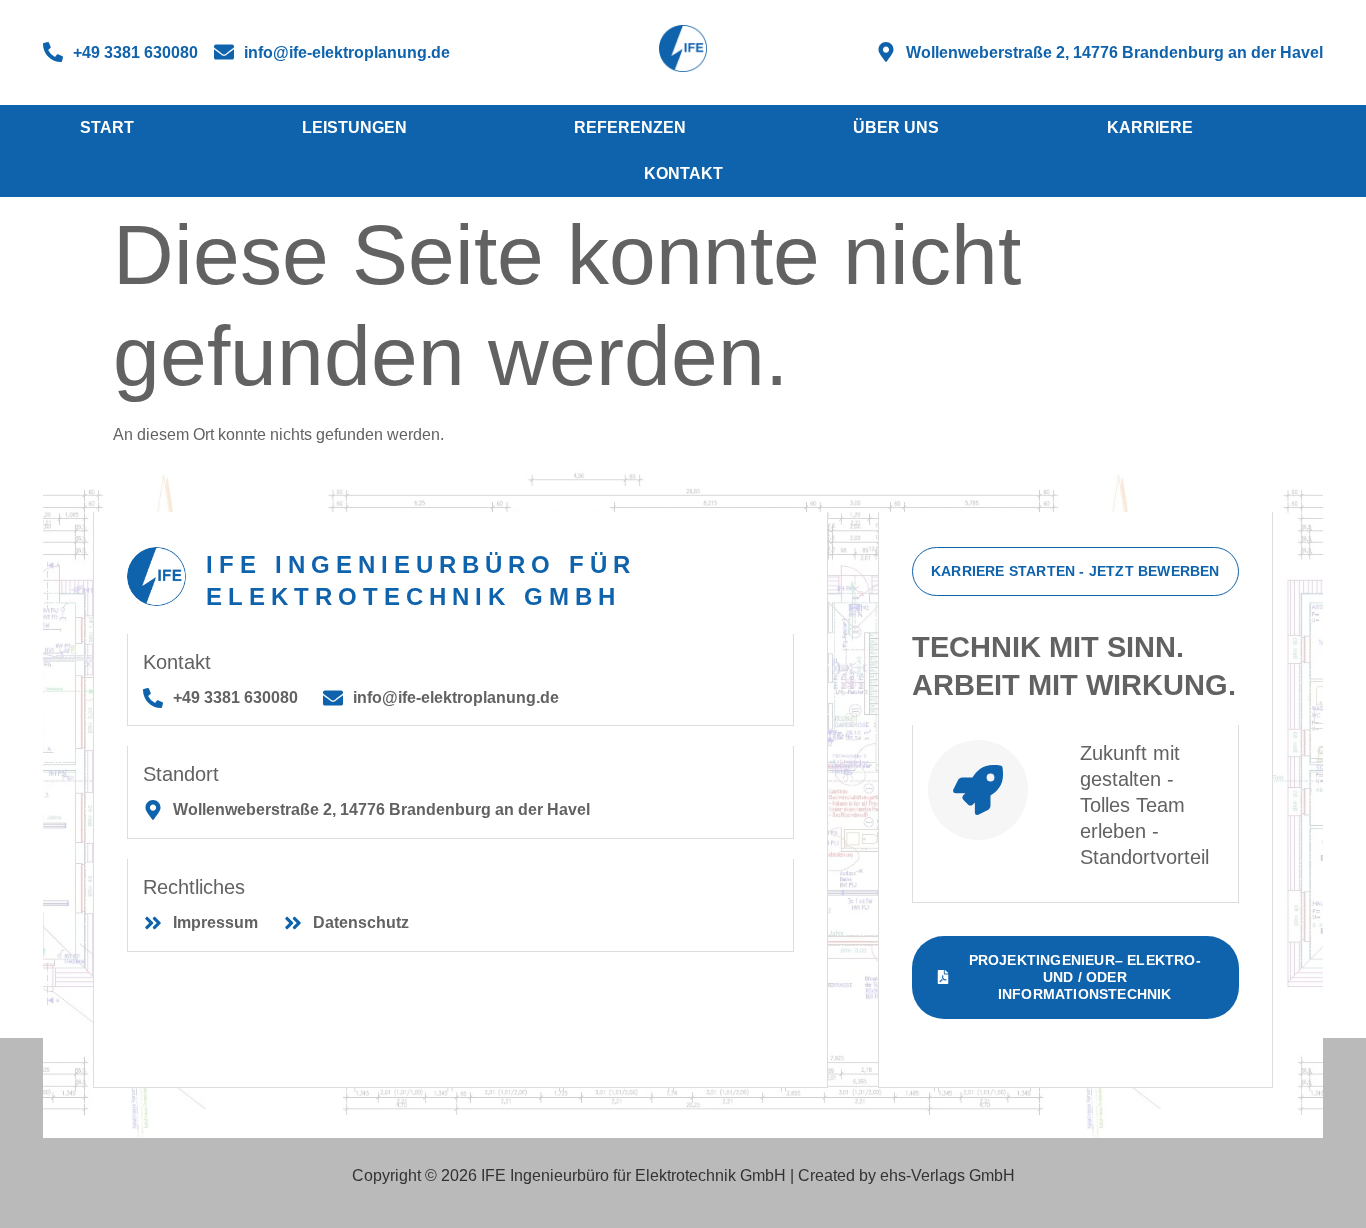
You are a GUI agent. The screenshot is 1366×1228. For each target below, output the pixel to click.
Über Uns (896, 127)
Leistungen (354, 127)
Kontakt (683, 173)
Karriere (1150, 127)
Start (107, 127)
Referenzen (630, 127)
